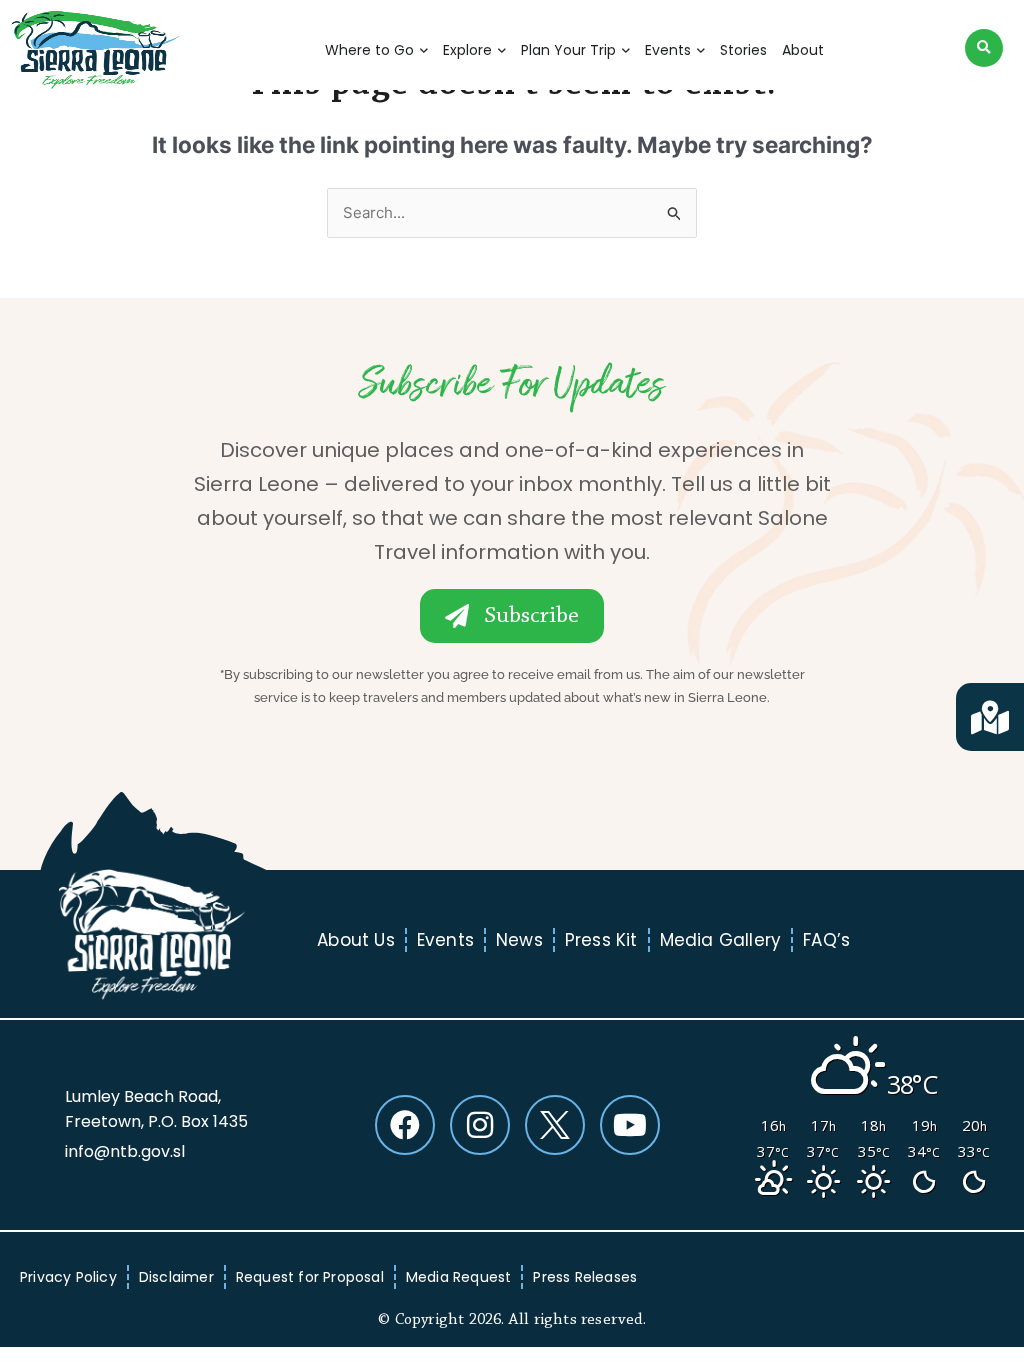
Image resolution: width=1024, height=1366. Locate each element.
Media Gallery (721, 940)
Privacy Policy (68, 1277)
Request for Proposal (310, 1277)
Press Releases (585, 1277)
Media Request (459, 1277)
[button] (984, 48)
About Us (356, 940)
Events (445, 940)
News (519, 940)
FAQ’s (826, 940)
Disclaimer (176, 1277)
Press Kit (601, 940)
